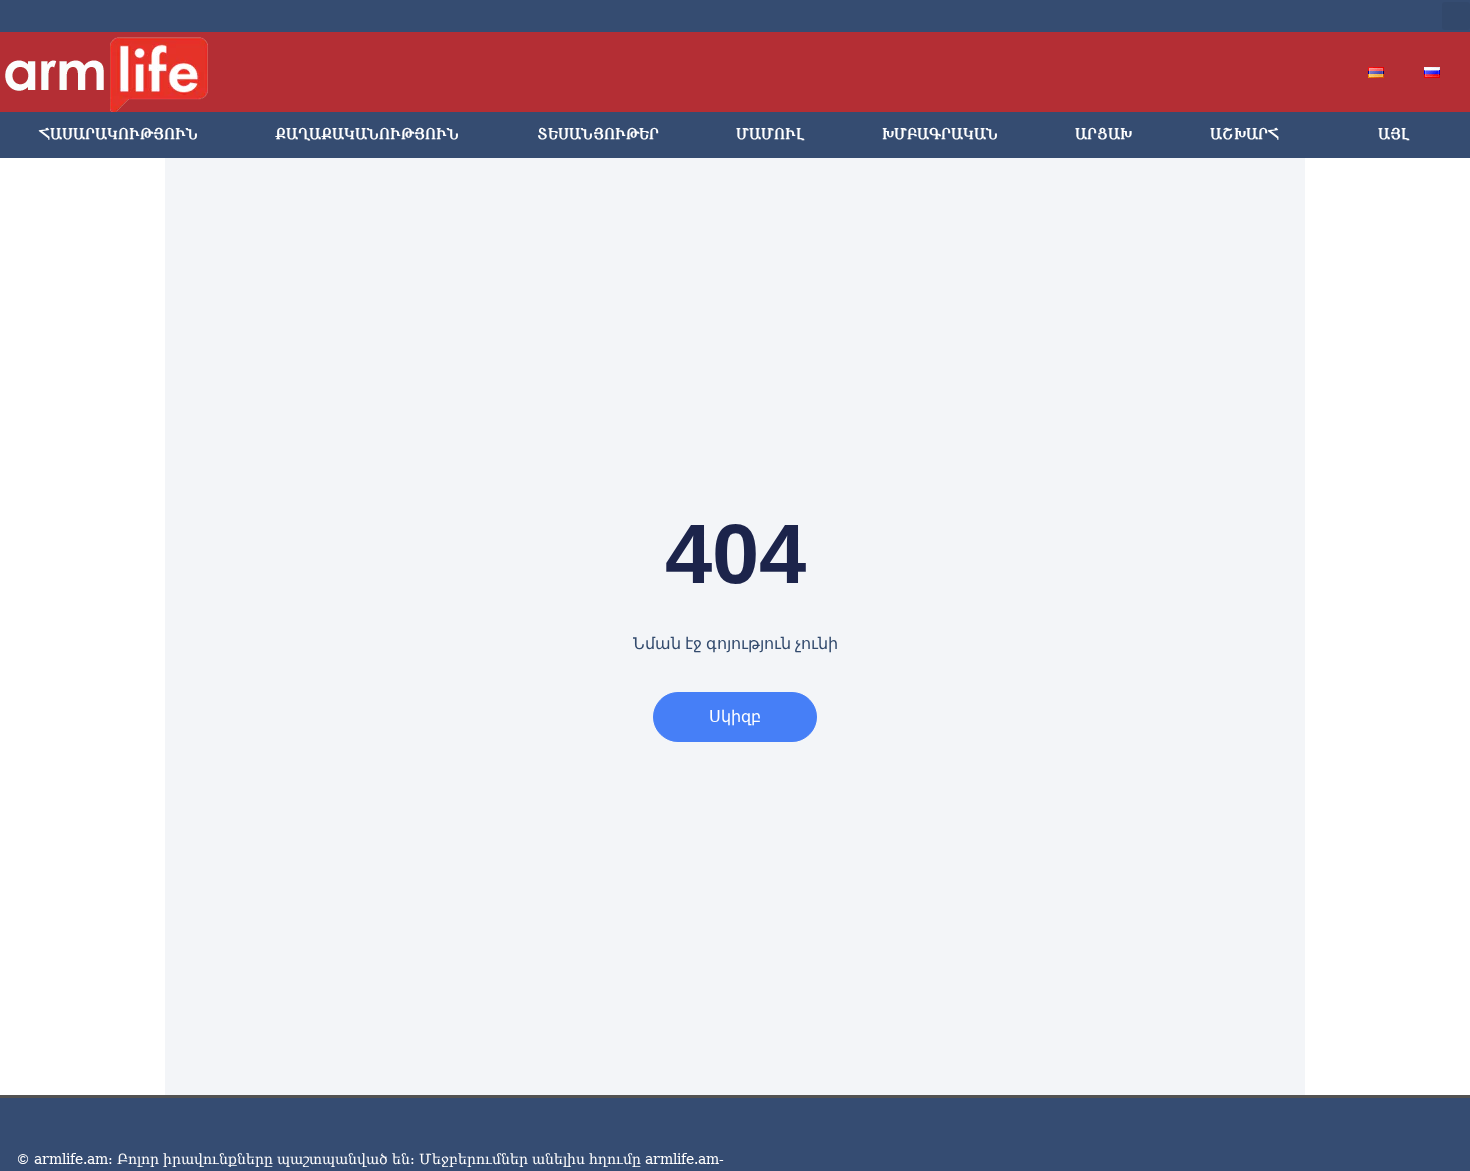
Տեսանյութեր (598, 134)
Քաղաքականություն (367, 134)
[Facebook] (1243, 16)
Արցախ (1103, 134)
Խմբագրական (940, 134)
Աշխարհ (1244, 134)
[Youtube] (1307, 16)
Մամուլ (770, 134)
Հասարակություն (118, 134)
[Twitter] (1275, 16)
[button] (1456, 16)
